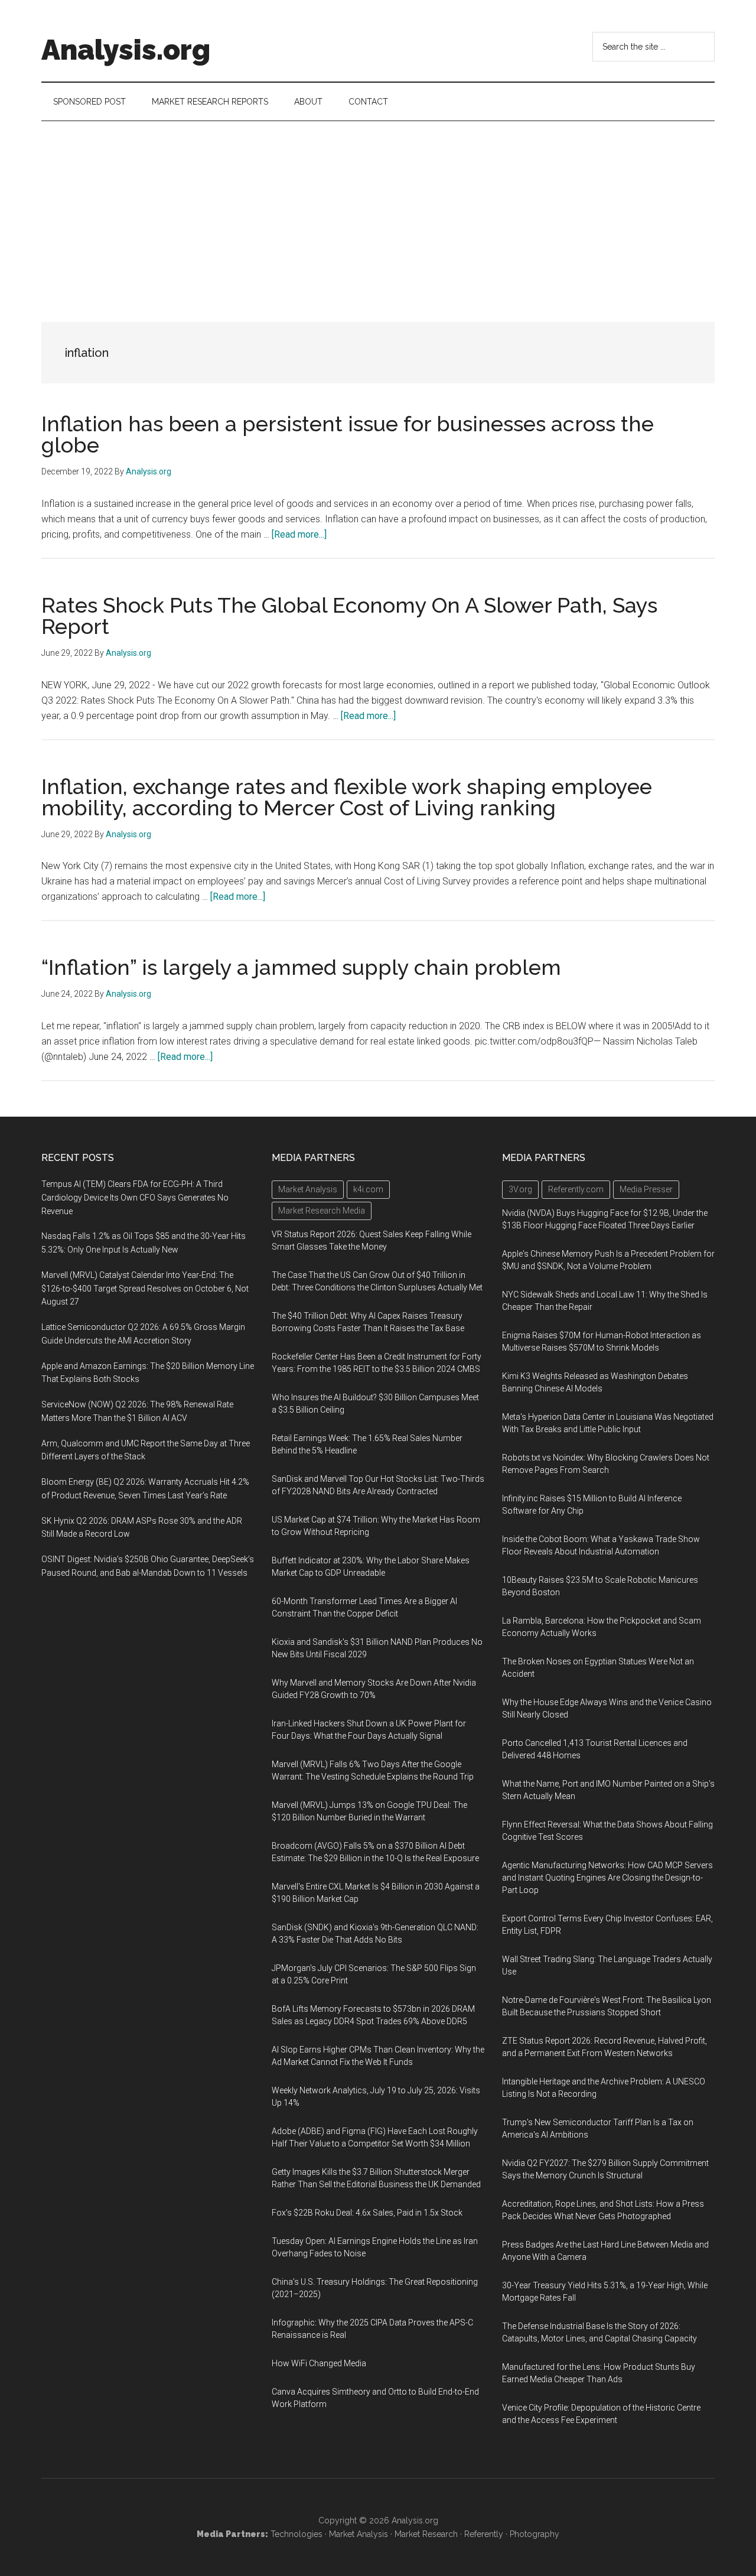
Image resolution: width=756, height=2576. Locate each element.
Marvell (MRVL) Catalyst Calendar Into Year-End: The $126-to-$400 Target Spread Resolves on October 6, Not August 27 (145, 1289)
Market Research (426, 2534)
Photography (535, 2534)
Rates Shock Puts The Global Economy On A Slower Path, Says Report (349, 616)
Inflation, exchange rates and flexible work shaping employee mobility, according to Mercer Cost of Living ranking (347, 797)
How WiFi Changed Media (319, 2363)
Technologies (296, 2534)
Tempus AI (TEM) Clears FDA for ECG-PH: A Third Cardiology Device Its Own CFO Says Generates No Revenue (135, 1198)
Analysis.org (126, 50)
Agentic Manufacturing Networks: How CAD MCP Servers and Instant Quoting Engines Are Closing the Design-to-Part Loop (607, 1878)
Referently (484, 2534)
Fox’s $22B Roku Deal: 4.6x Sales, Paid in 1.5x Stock (367, 2213)
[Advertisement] (378, 210)
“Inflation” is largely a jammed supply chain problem (301, 967)
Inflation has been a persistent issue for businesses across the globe (348, 434)
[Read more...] (299, 534)
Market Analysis (359, 2534)
